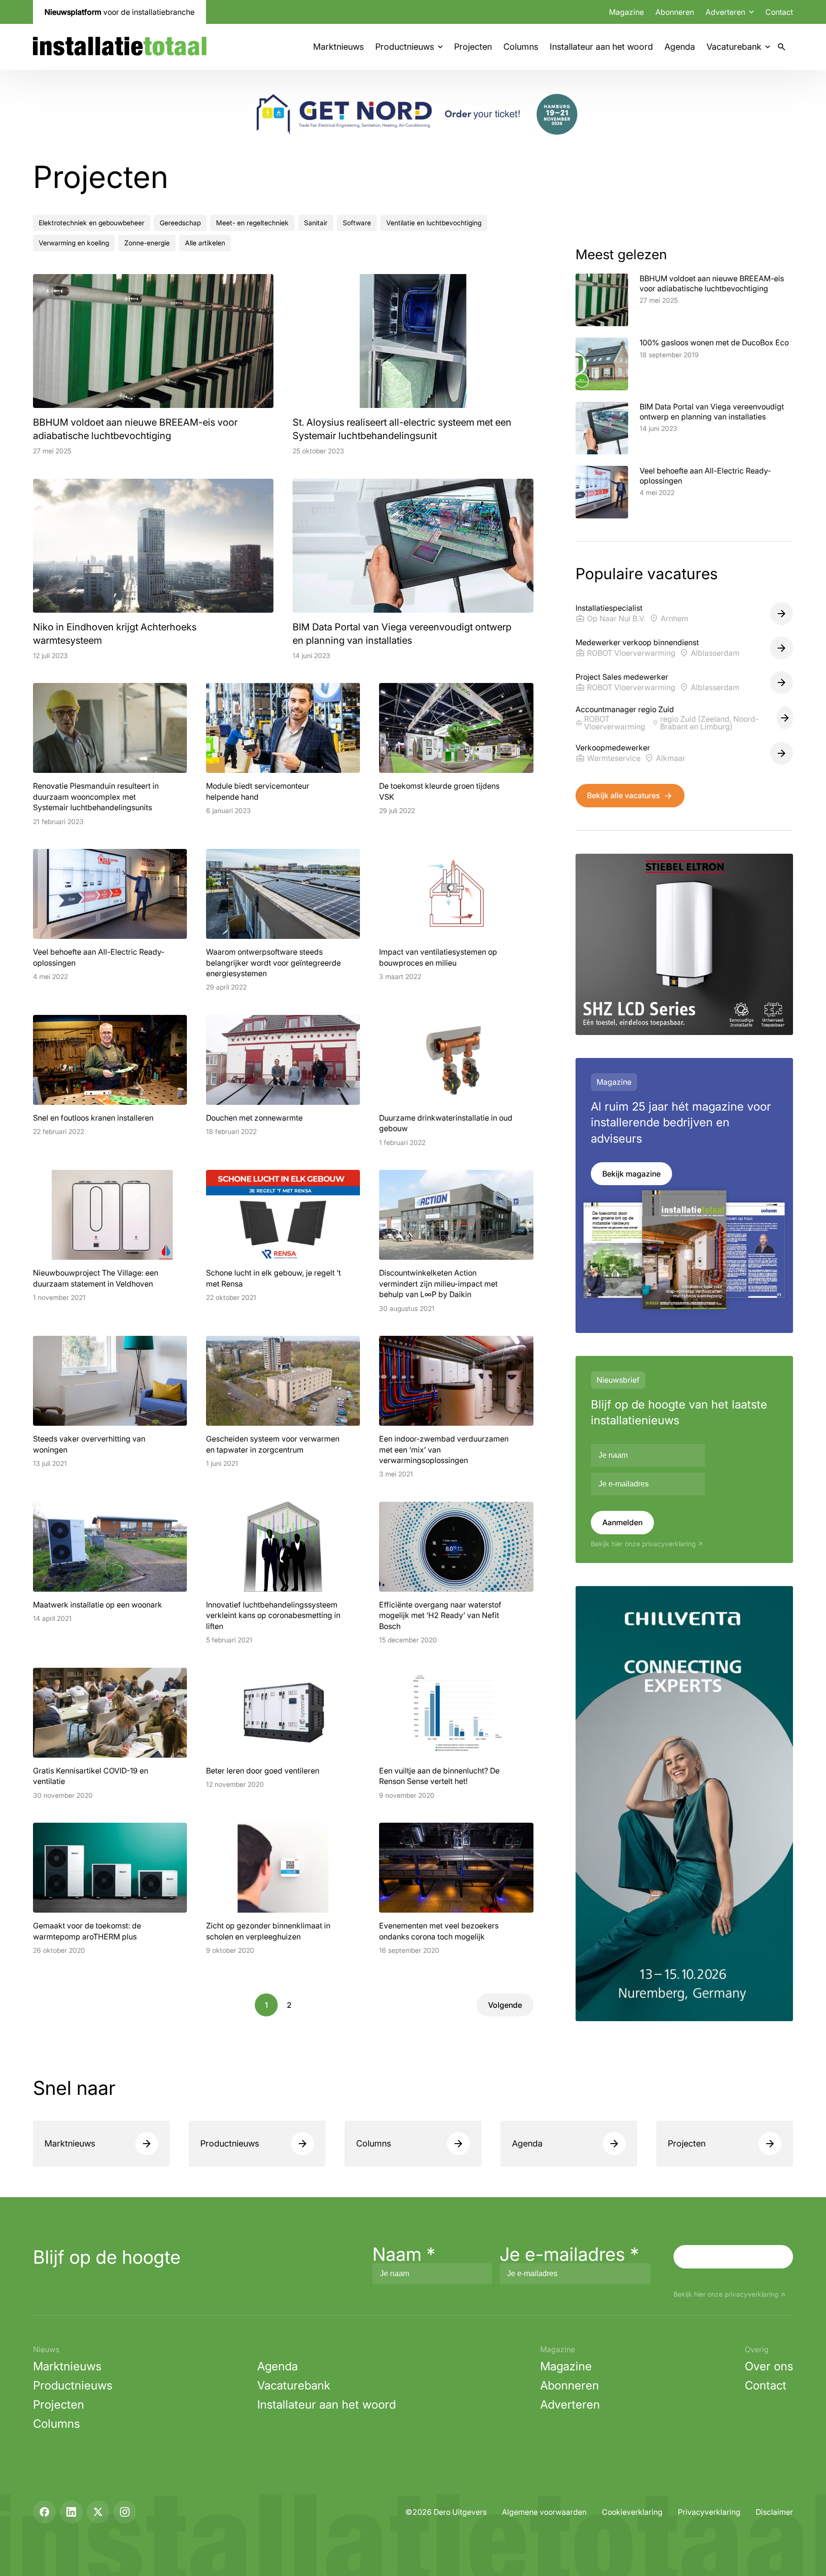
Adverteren (570, 2405)
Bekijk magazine (631, 1174)
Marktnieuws (338, 47)
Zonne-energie (147, 243)
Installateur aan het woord (601, 47)
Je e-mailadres (569, 2254)
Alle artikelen (205, 243)
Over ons (769, 2366)
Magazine (626, 12)
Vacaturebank (734, 47)
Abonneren (675, 12)
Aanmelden (622, 1522)
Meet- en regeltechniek (252, 223)
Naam (404, 2254)
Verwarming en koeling (74, 243)
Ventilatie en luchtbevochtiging (434, 223)
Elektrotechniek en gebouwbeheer (92, 223)
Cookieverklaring (632, 2512)
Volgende (505, 2005)
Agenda (680, 47)
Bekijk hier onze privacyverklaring (643, 1544)
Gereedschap (180, 223)
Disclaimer (774, 2512)
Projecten (473, 47)
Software (357, 223)
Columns (521, 47)
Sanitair (316, 223)
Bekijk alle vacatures (623, 795)
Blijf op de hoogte (107, 2257)
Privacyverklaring (709, 2512)
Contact (779, 12)
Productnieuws (405, 47)
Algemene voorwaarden (544, 2512)
